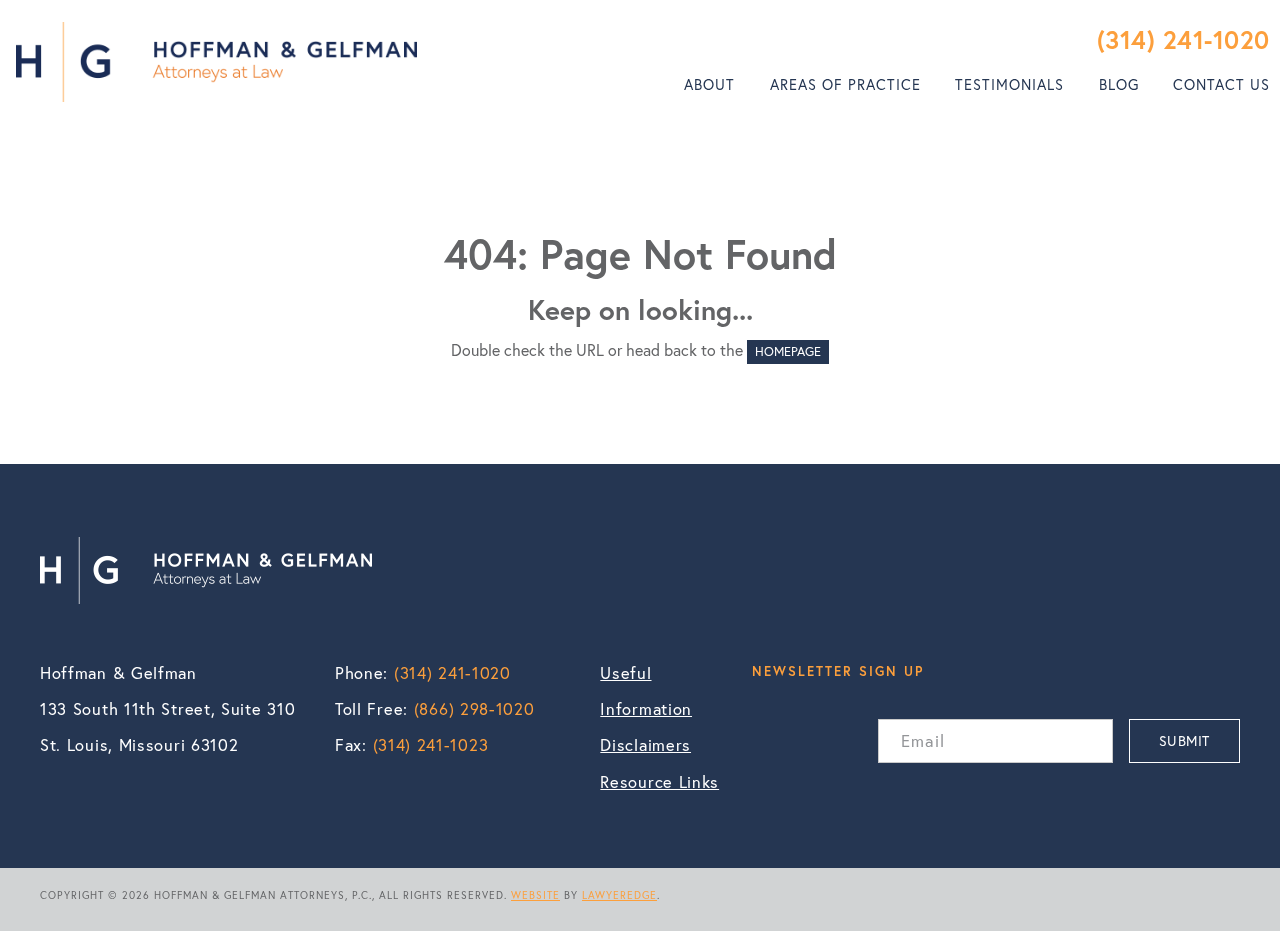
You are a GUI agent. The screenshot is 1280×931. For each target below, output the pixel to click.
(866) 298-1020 (474, 709)
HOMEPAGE (788, 351)
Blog (1119, 84)
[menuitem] (709, 85)
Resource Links (659, 782)
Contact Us (1221, 84)
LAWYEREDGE (619, 895)
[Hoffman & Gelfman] (216, 62)
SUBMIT (1184, 740)
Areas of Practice (845, 84)
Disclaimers (645, 745)
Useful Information (646, 691)
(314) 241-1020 (1183, 39)
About (709, 84)
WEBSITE (535, 895)
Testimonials (1009, 84)
